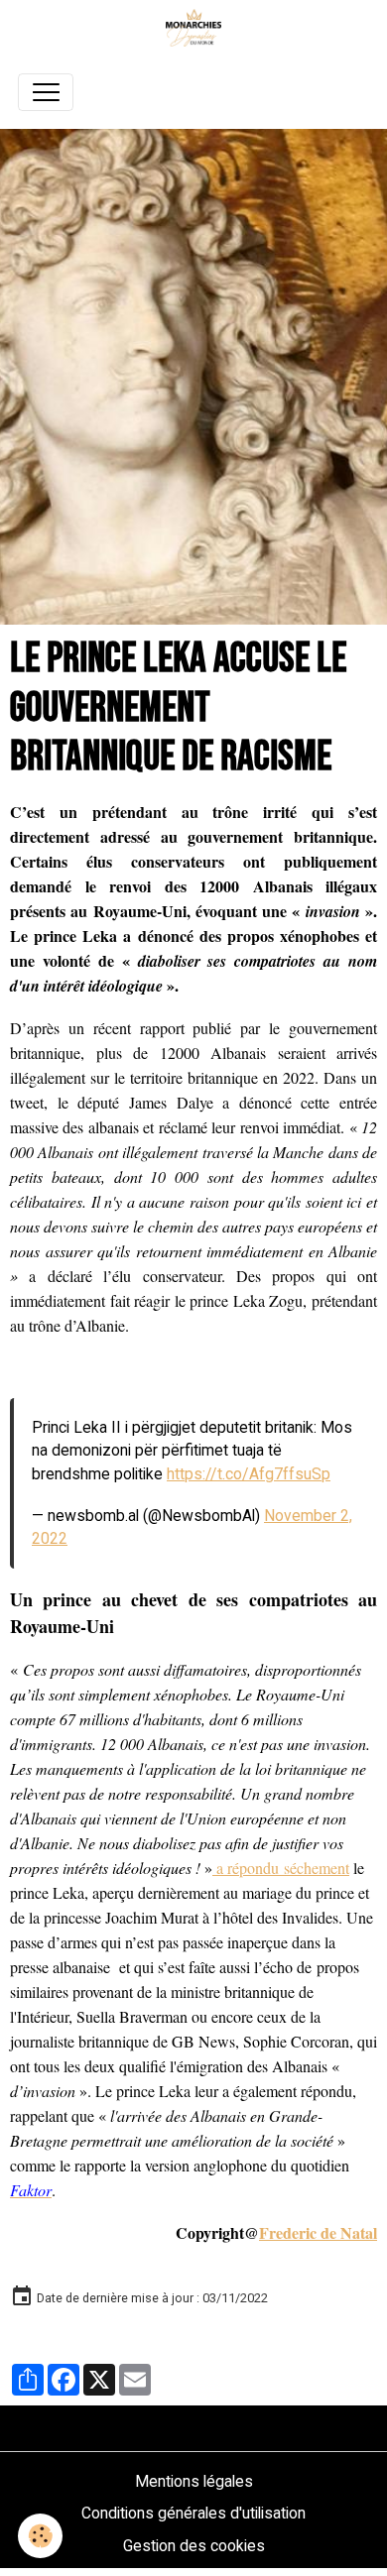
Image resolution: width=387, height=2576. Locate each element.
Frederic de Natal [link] (318, 2232)
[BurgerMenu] (46, 92)
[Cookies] (40, 2536)
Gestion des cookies (194, 2546)
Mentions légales (194, 2481)
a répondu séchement (281, 1868)
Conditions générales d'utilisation (193, 2513)
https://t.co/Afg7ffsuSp (249, 1474)
